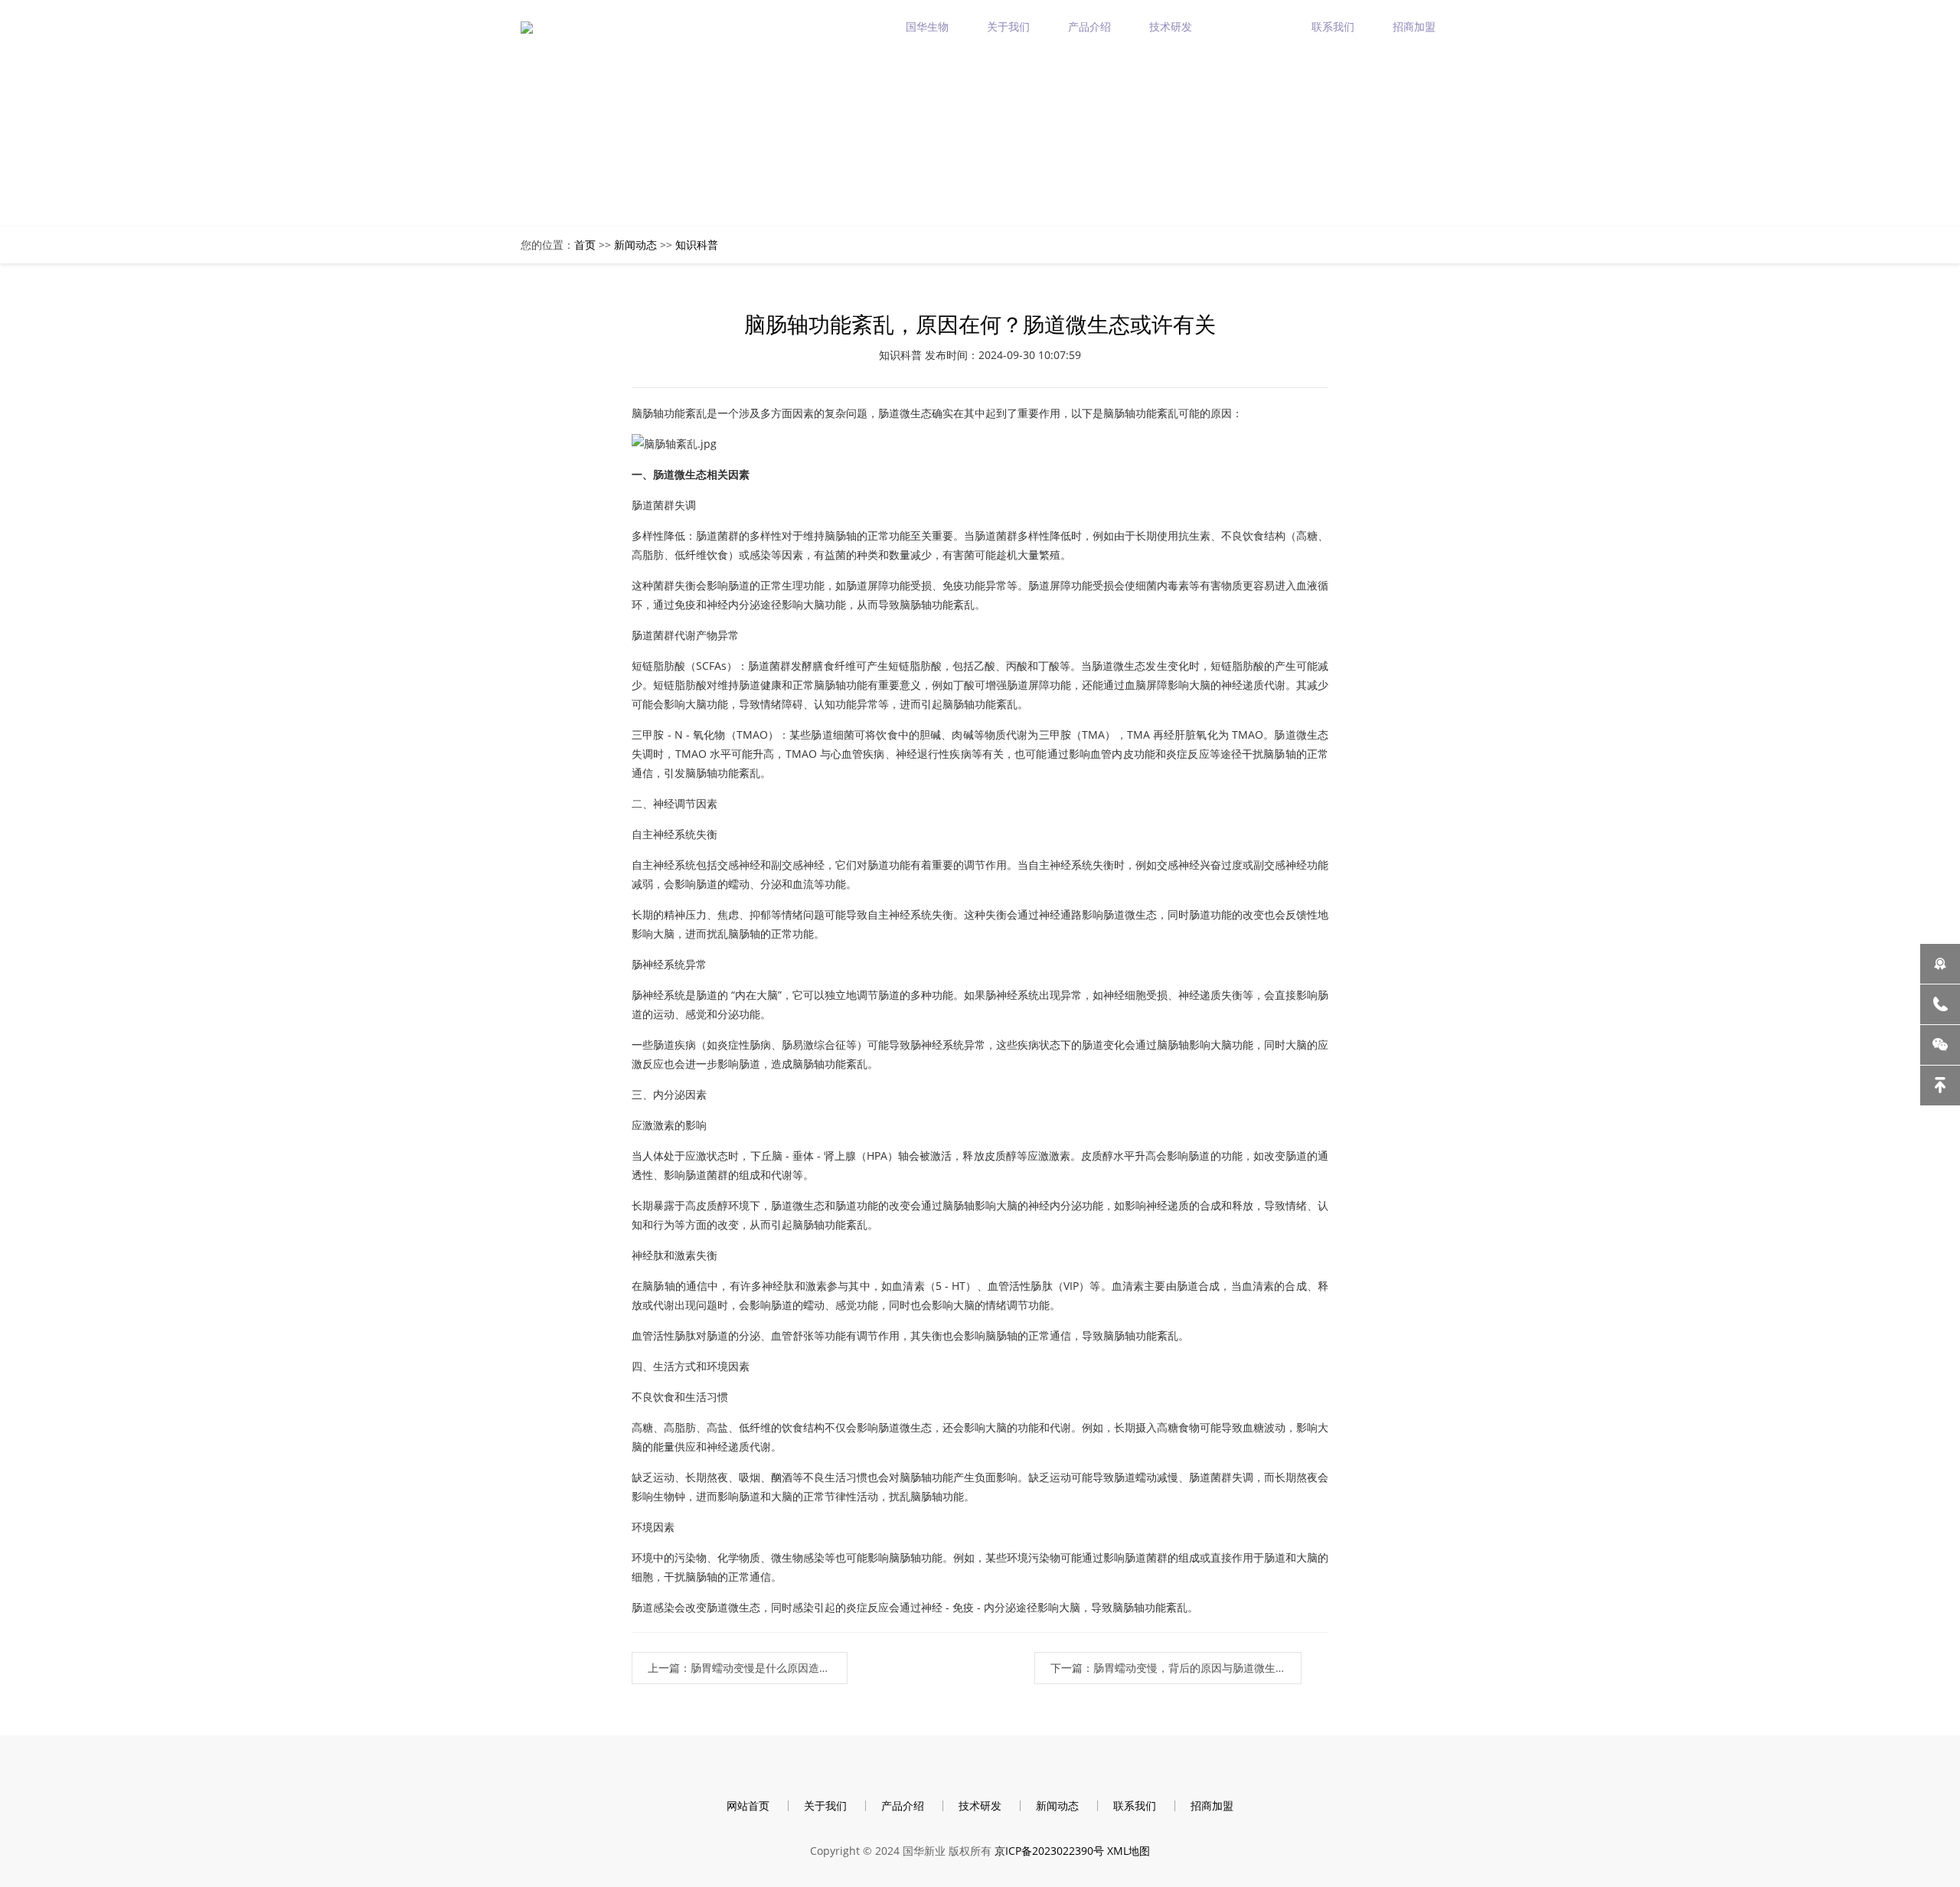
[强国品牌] (1940, 964)
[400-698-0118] (1940, 1004)
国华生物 (927, 26)
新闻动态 (1252, 26)
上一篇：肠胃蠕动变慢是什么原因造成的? (746, 1668)
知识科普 (697, 245)
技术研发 (1171, 26)
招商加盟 (1414, 26)
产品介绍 (1089, 26)
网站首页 (748, 1805)
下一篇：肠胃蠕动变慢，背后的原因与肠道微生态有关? (1176, 1668)
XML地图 (1129, 1851)
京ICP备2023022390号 (1049, 1851)
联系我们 (1333, 26)
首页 (585, 245)
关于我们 (1008, 26)
